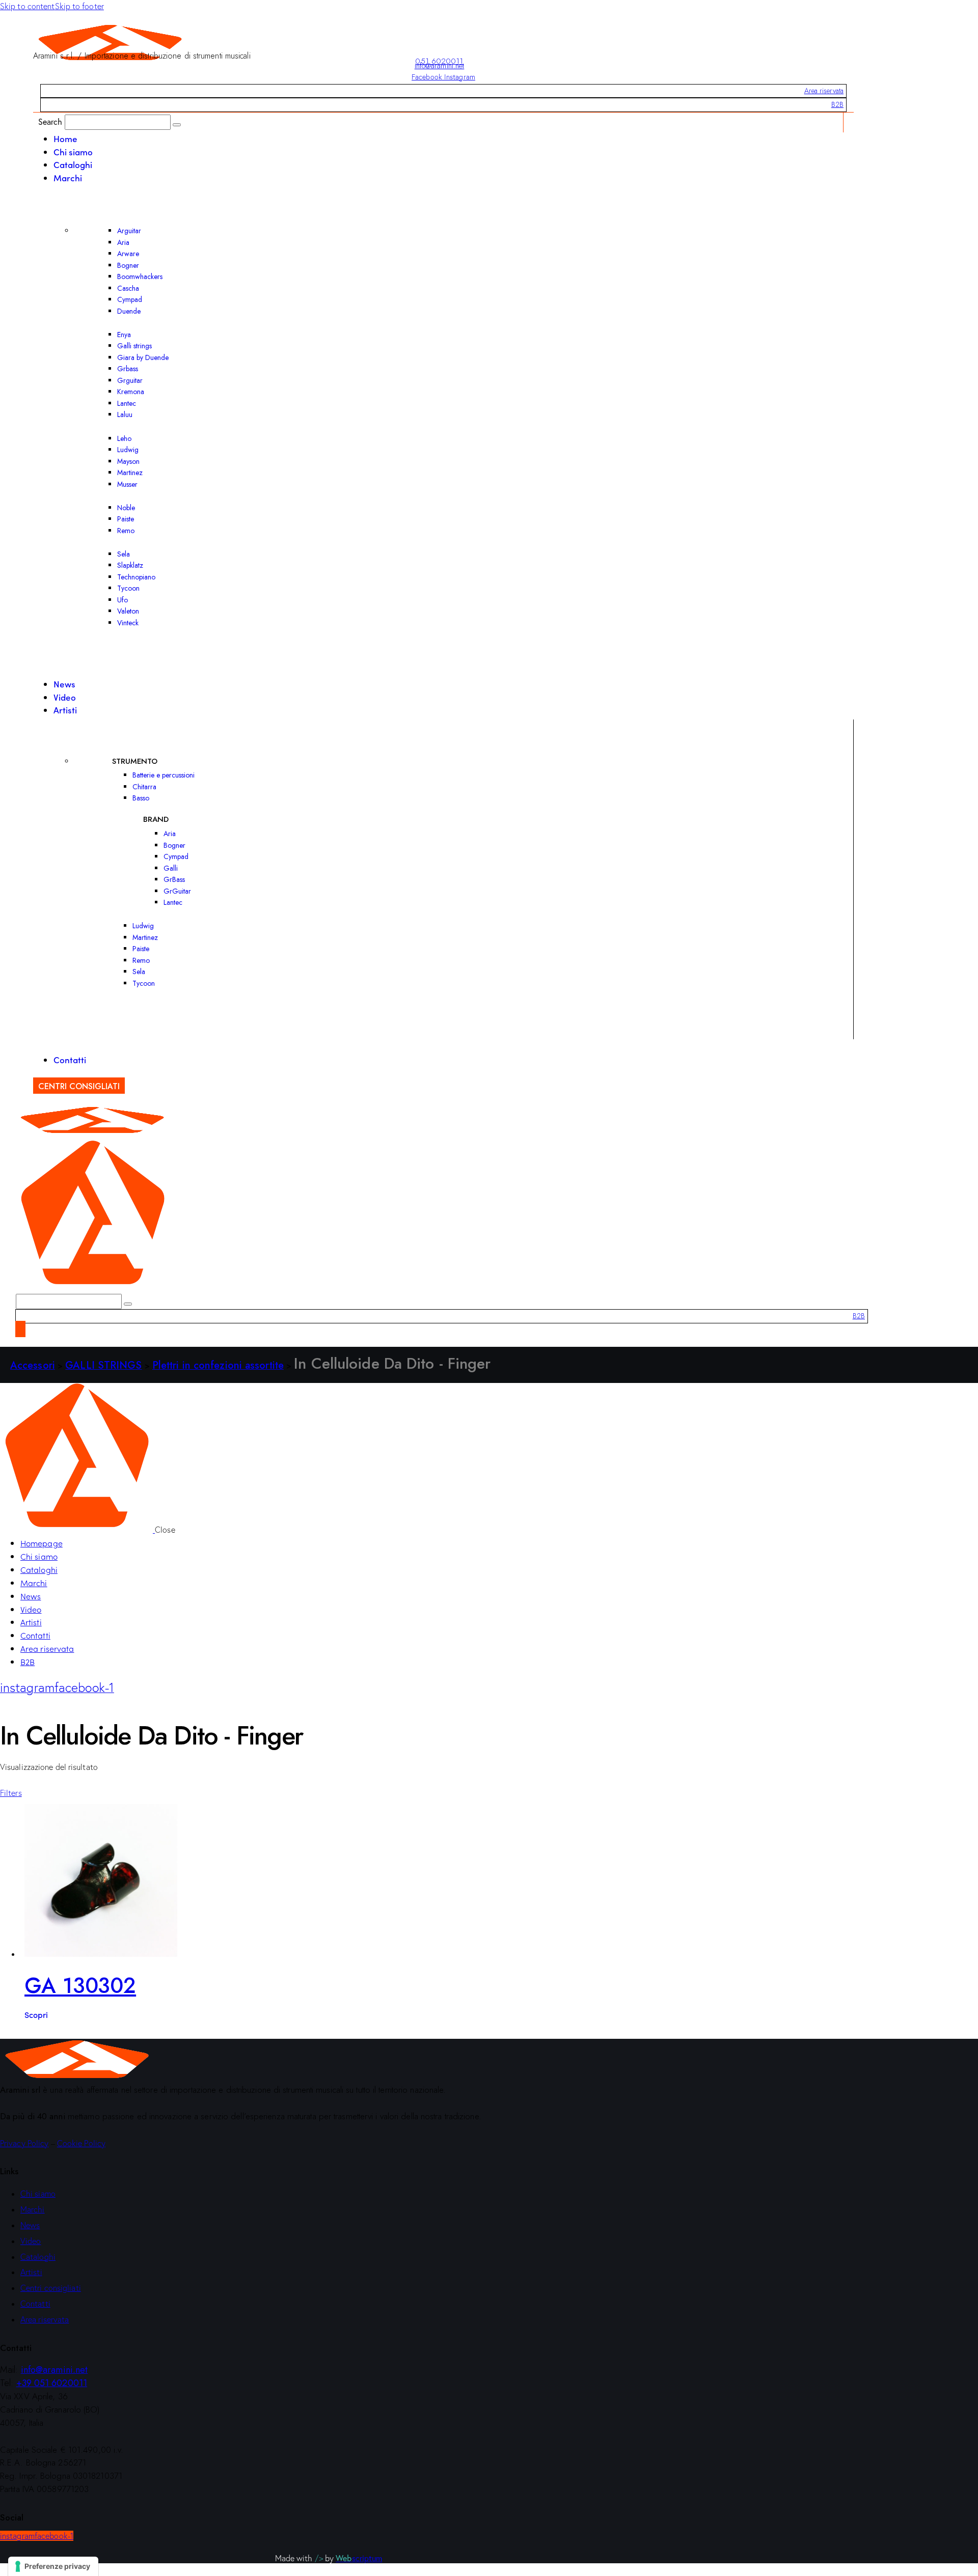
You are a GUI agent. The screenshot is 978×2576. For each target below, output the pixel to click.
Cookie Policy (81, 2143)
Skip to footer (79, 6)
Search (50, 121)
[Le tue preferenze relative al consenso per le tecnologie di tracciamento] (53, 2566)
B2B (837, 104)
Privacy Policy (24, 2143)
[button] (11, 1793)
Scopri (36, 2014)
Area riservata (824, 91)
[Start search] (177, 125)
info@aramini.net (440, 66)
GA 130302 (80, 1986)
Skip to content (28, 6)
